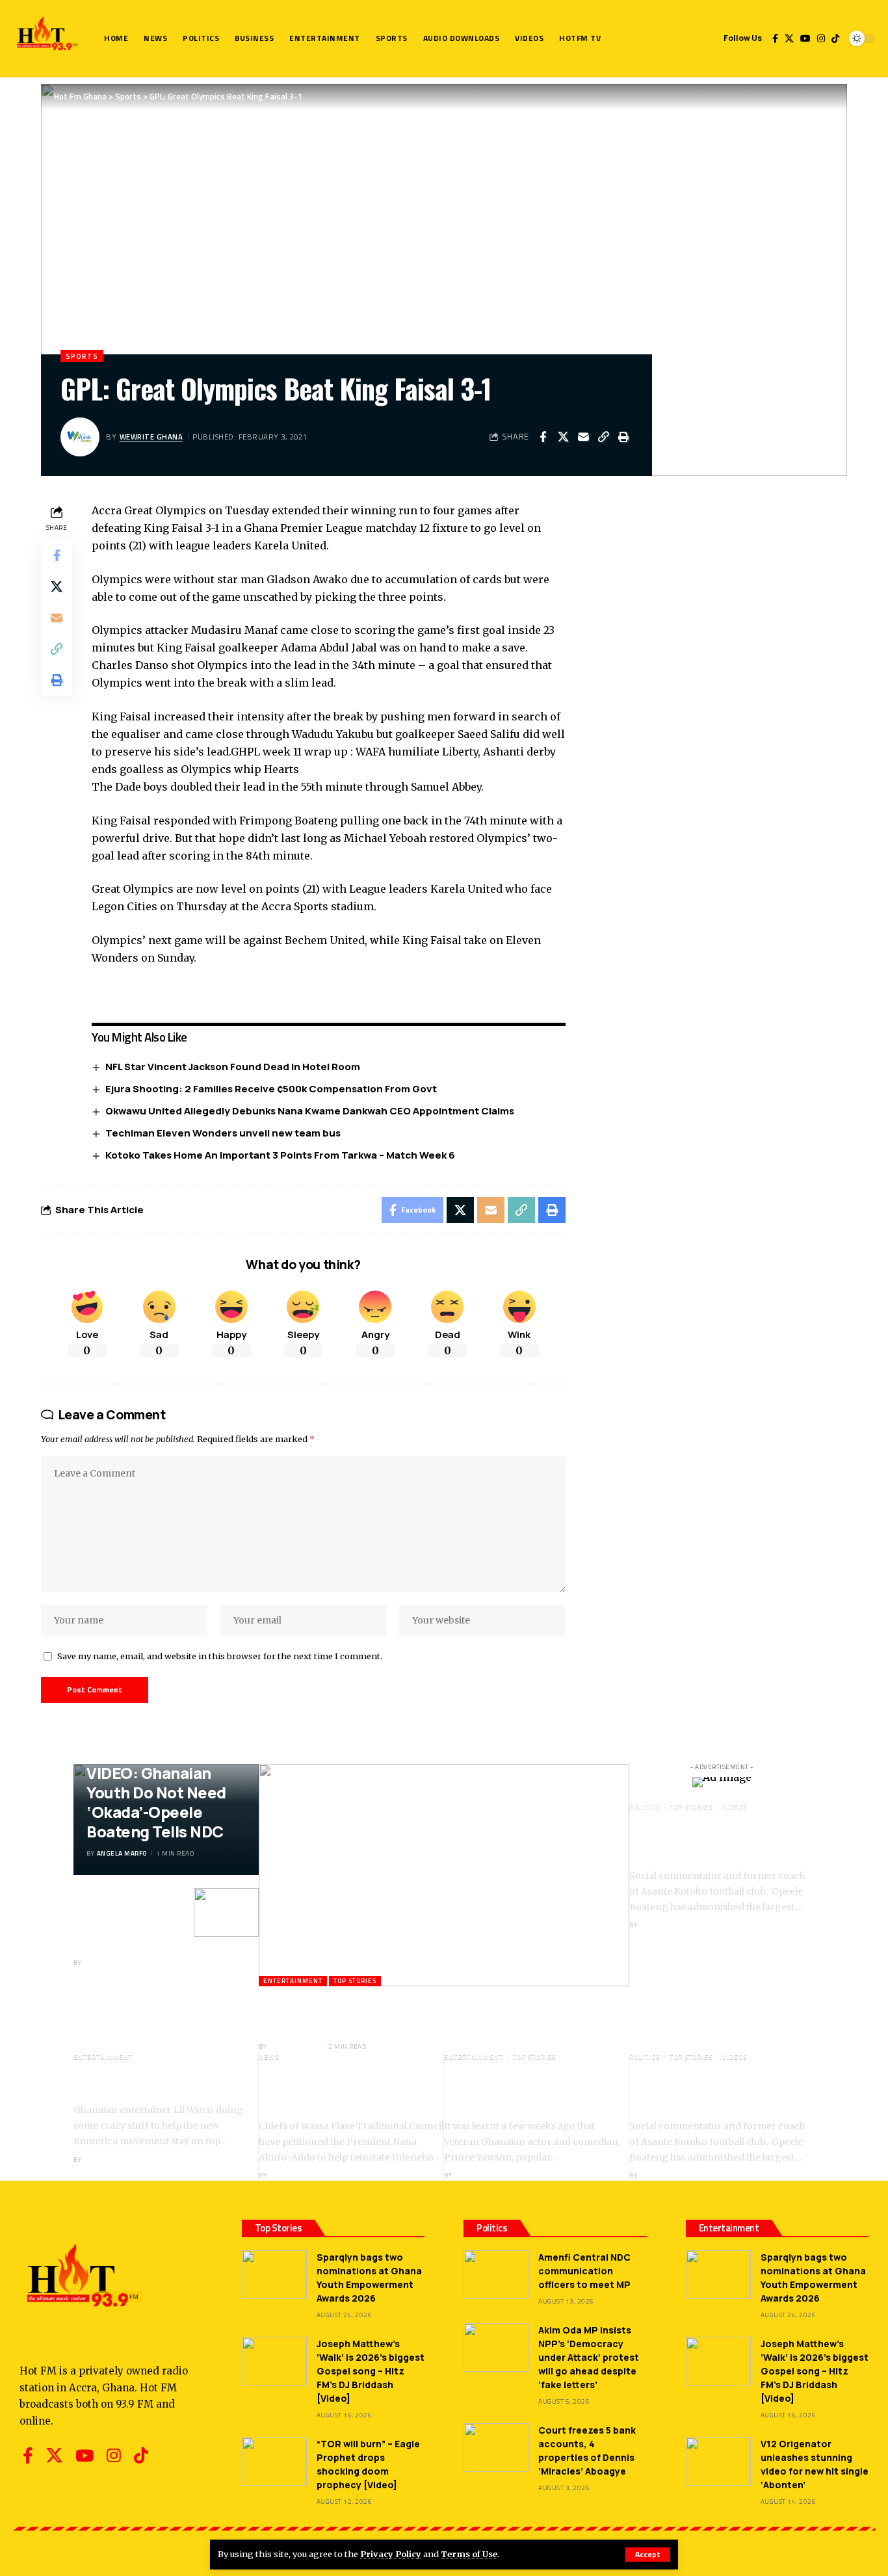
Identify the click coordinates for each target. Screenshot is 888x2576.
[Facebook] (775, 38)
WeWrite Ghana (151, 437)
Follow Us (743, 38)
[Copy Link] (603, 437)
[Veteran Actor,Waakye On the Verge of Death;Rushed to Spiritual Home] (444, 1875)
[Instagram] (821, 38)
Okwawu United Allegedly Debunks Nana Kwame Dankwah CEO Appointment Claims (310, 1111)
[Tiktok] (835, 38)
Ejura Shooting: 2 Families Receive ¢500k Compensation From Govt (271, 1089)
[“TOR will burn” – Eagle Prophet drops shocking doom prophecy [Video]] (274, 2461)
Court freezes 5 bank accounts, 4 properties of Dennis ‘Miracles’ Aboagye (587, 2451)
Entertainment (293, 1981)
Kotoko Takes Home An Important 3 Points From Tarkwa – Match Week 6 (280, 1155)
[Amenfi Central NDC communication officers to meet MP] (496, 2275)
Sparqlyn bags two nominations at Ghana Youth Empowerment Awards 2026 (369, 2278)
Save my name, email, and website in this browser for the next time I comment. (220, 1656)
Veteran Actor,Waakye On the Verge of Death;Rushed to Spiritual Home (400, 2013)
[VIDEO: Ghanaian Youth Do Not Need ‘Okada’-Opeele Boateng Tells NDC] (226, 1912)
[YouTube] (805, 38)
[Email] (583, 437)
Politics (645, 1807)
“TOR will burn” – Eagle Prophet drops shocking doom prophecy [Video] (368, 2464)
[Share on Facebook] (543, 437)
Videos (735, 1807)
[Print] (623, 437)
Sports (82, 356)
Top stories (355, 1981)
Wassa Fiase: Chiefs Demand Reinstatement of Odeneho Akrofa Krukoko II (344, 2090)
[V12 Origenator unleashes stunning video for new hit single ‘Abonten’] (718, 2461)
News (269, 2057)
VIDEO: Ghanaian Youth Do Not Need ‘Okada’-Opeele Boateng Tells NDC (156, 1802)
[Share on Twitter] (563, 437)
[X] (789, 38)
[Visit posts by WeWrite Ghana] (80, 437)
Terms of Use (469, 2554)
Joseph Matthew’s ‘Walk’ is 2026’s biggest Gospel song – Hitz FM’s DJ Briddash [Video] (371, 2371)
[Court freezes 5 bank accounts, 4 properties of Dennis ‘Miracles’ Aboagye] (496, 2448)
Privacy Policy (391, 2554)
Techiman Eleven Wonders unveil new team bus (223, 1133)
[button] (648, 2555)
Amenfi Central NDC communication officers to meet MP (584, 2271)
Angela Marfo (122, 1853)
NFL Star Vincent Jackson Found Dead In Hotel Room (233, 1067)
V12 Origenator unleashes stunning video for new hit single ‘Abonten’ (815, 2464)
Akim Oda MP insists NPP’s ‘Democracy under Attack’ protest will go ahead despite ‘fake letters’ (589, 2357)
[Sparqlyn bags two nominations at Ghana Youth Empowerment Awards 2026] (274, 2275)
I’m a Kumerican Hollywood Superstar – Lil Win (152, 2082)
